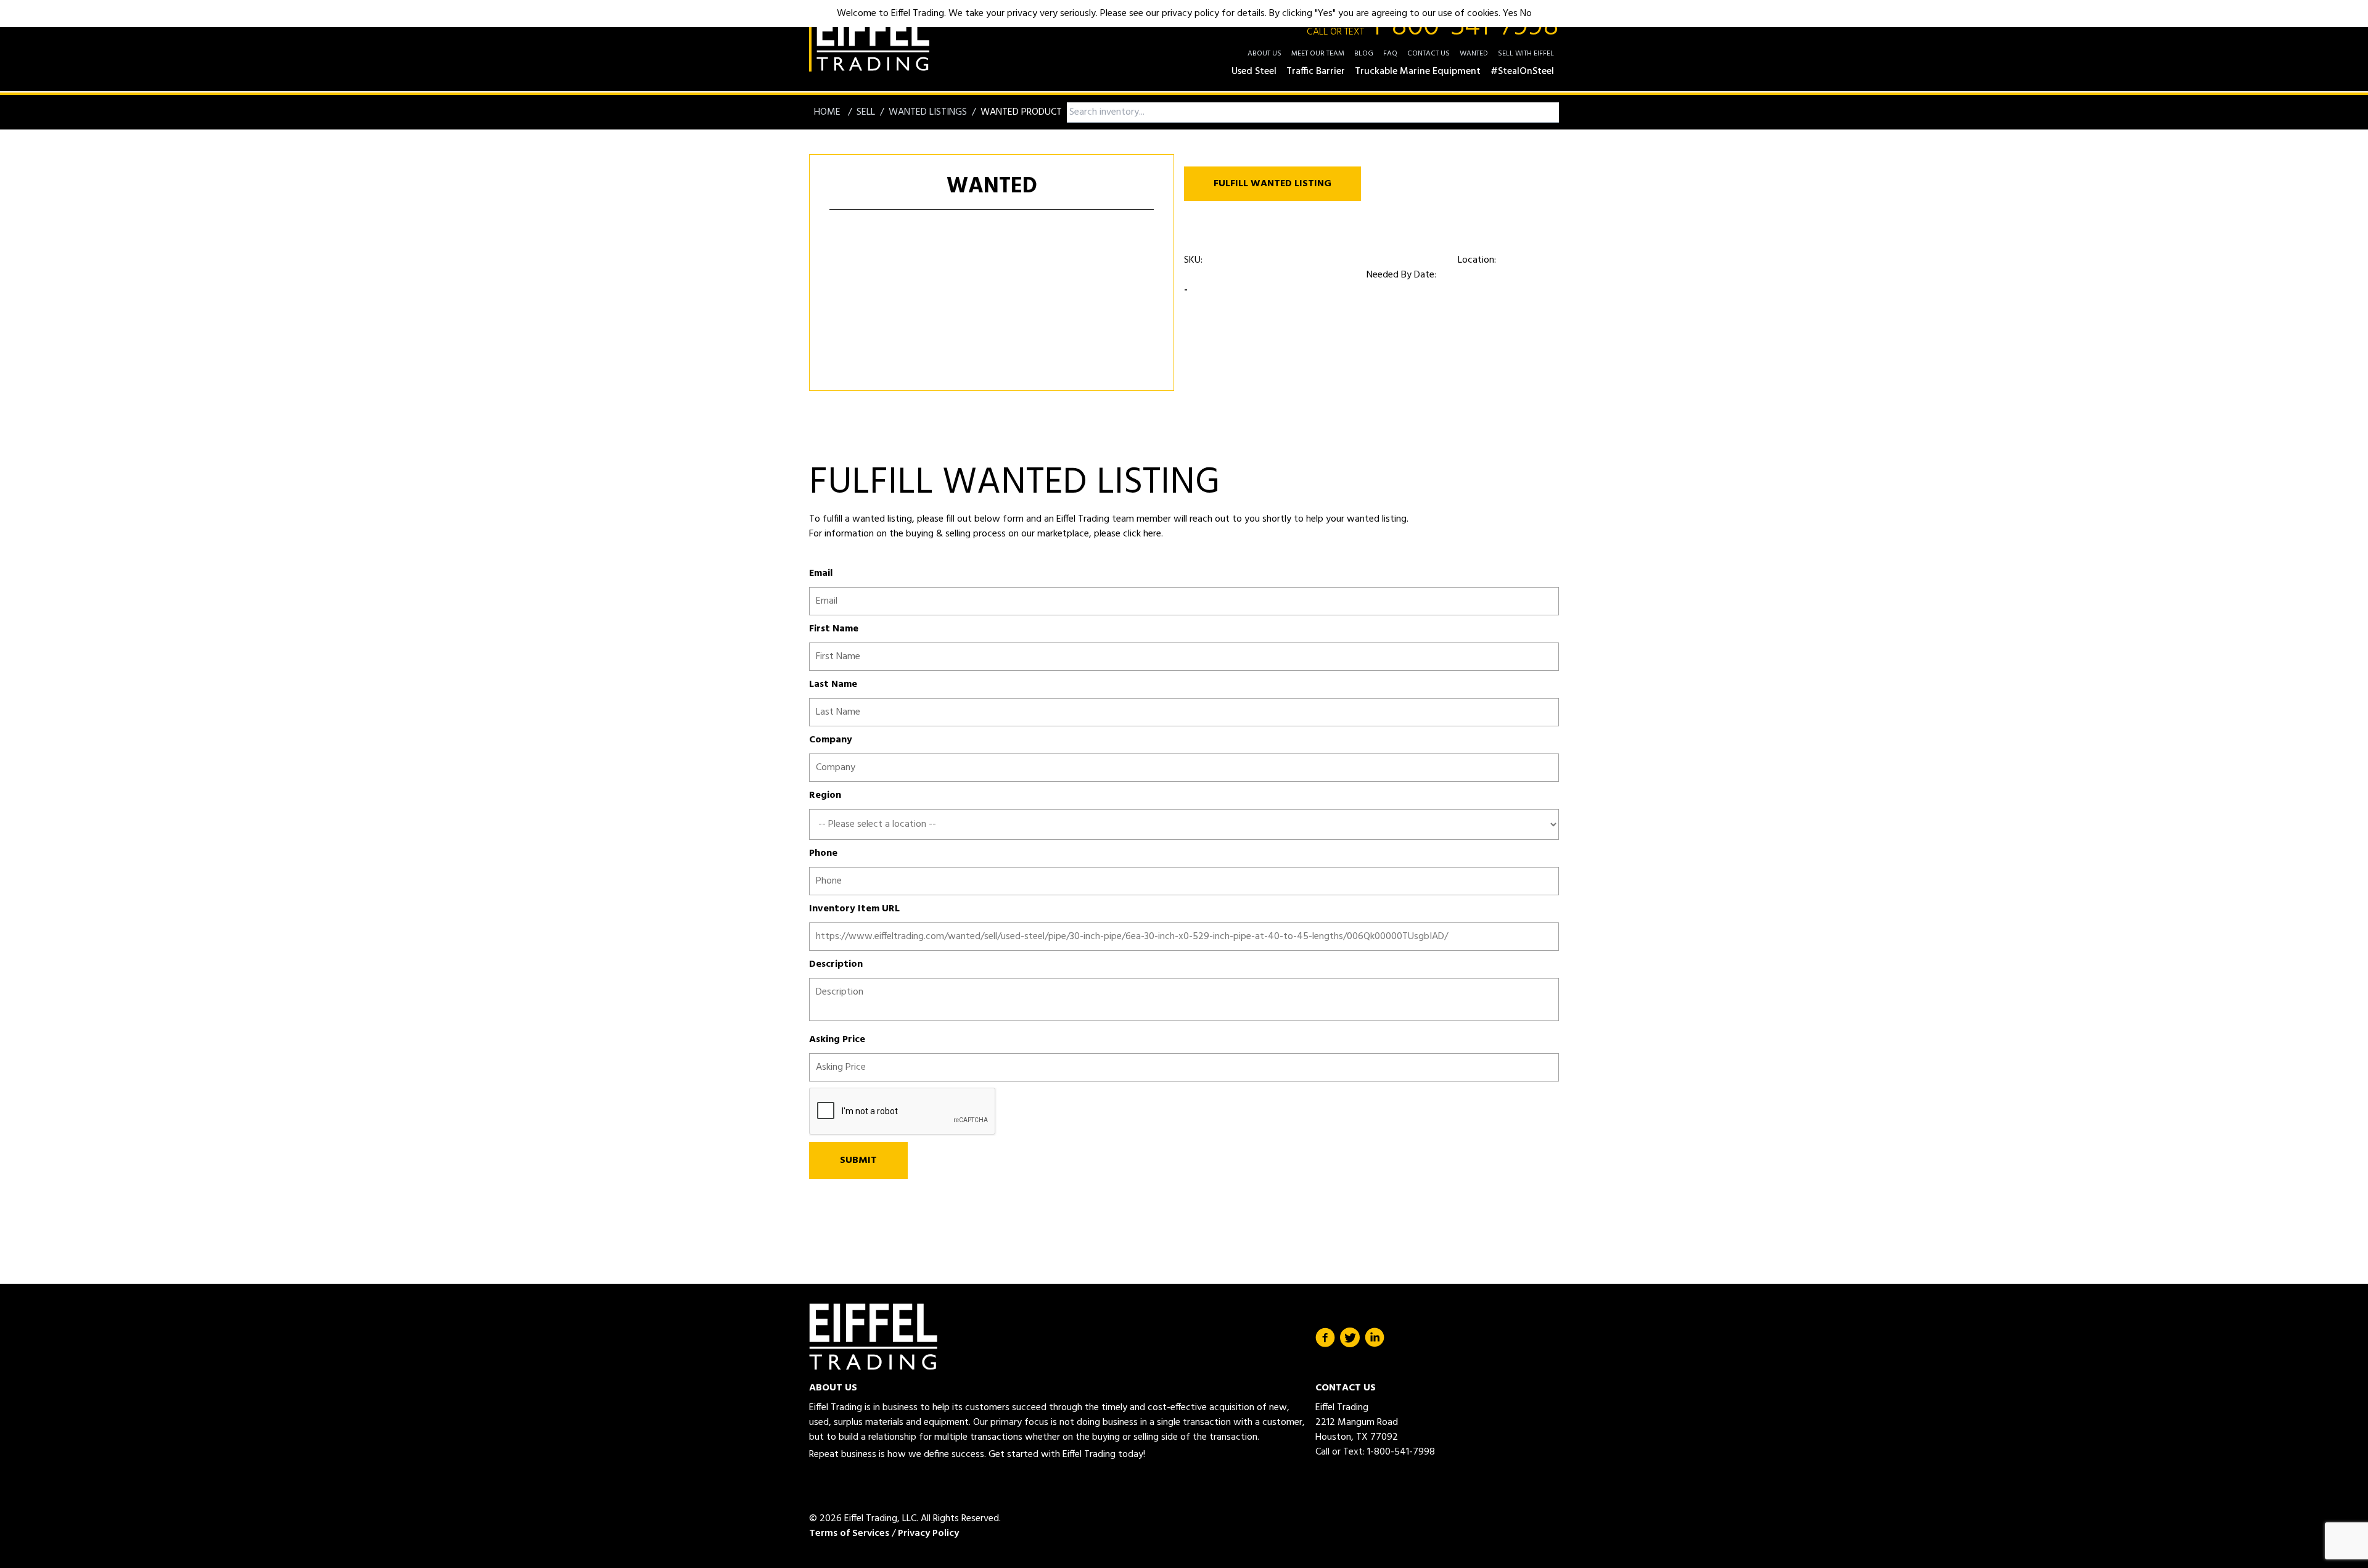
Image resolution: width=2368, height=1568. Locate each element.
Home (828, 112)
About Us (1264, 54)
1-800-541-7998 (1433, 27)
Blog (1364, 54)
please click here (1126, 534)
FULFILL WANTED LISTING (1272, 184)
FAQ (1390, 54)
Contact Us (1429, 54)
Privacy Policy (928, 1533)
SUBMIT (858, 1160)
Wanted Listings (928, 112)
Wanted (1474, 54)
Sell (866, 112)
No (1526, 14)
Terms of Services (849, 1533)
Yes (1510, 14)
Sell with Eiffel (1526, 54)
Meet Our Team (1318, 54)
